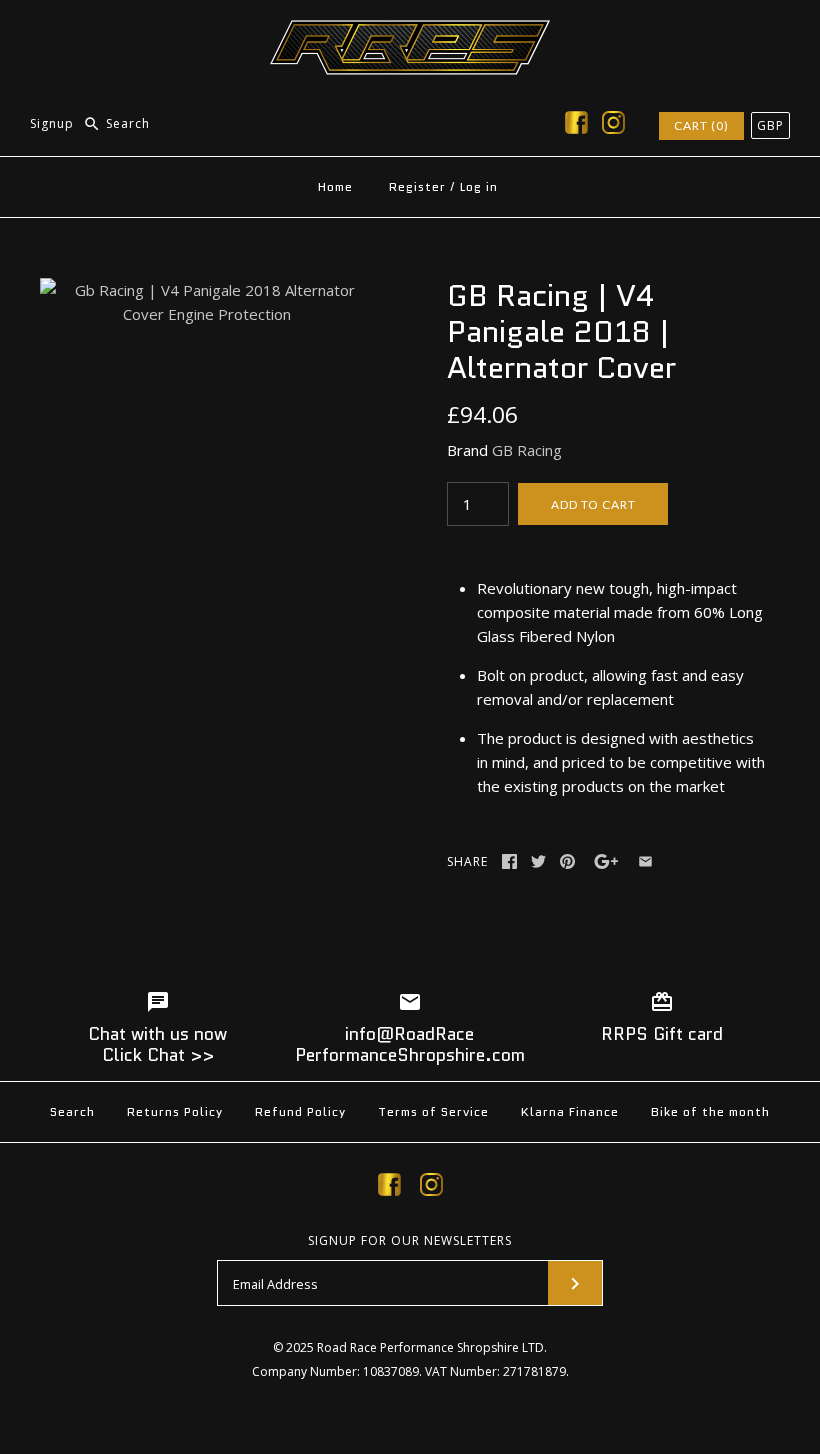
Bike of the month (710, 1111)
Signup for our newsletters (410, 1241)
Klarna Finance (570, 1111)
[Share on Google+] (606, 861)
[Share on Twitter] (538, 861)
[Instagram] (613, 126)
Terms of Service (433, 1111)
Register (417, 186)
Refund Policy (300, 1111)
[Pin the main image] (567, 861)
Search (72, 1111)
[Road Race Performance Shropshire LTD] (410, 32)
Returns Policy (175, 1111)
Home (335, 186)
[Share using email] (645, 861)
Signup (52, 123)
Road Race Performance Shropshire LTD (430, 1347)
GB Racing (527, 450)
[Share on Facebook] (509, 861)
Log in (479, 186)
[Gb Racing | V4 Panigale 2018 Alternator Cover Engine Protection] (206, 290)
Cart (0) (701, 125)
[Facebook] (576, 126)
